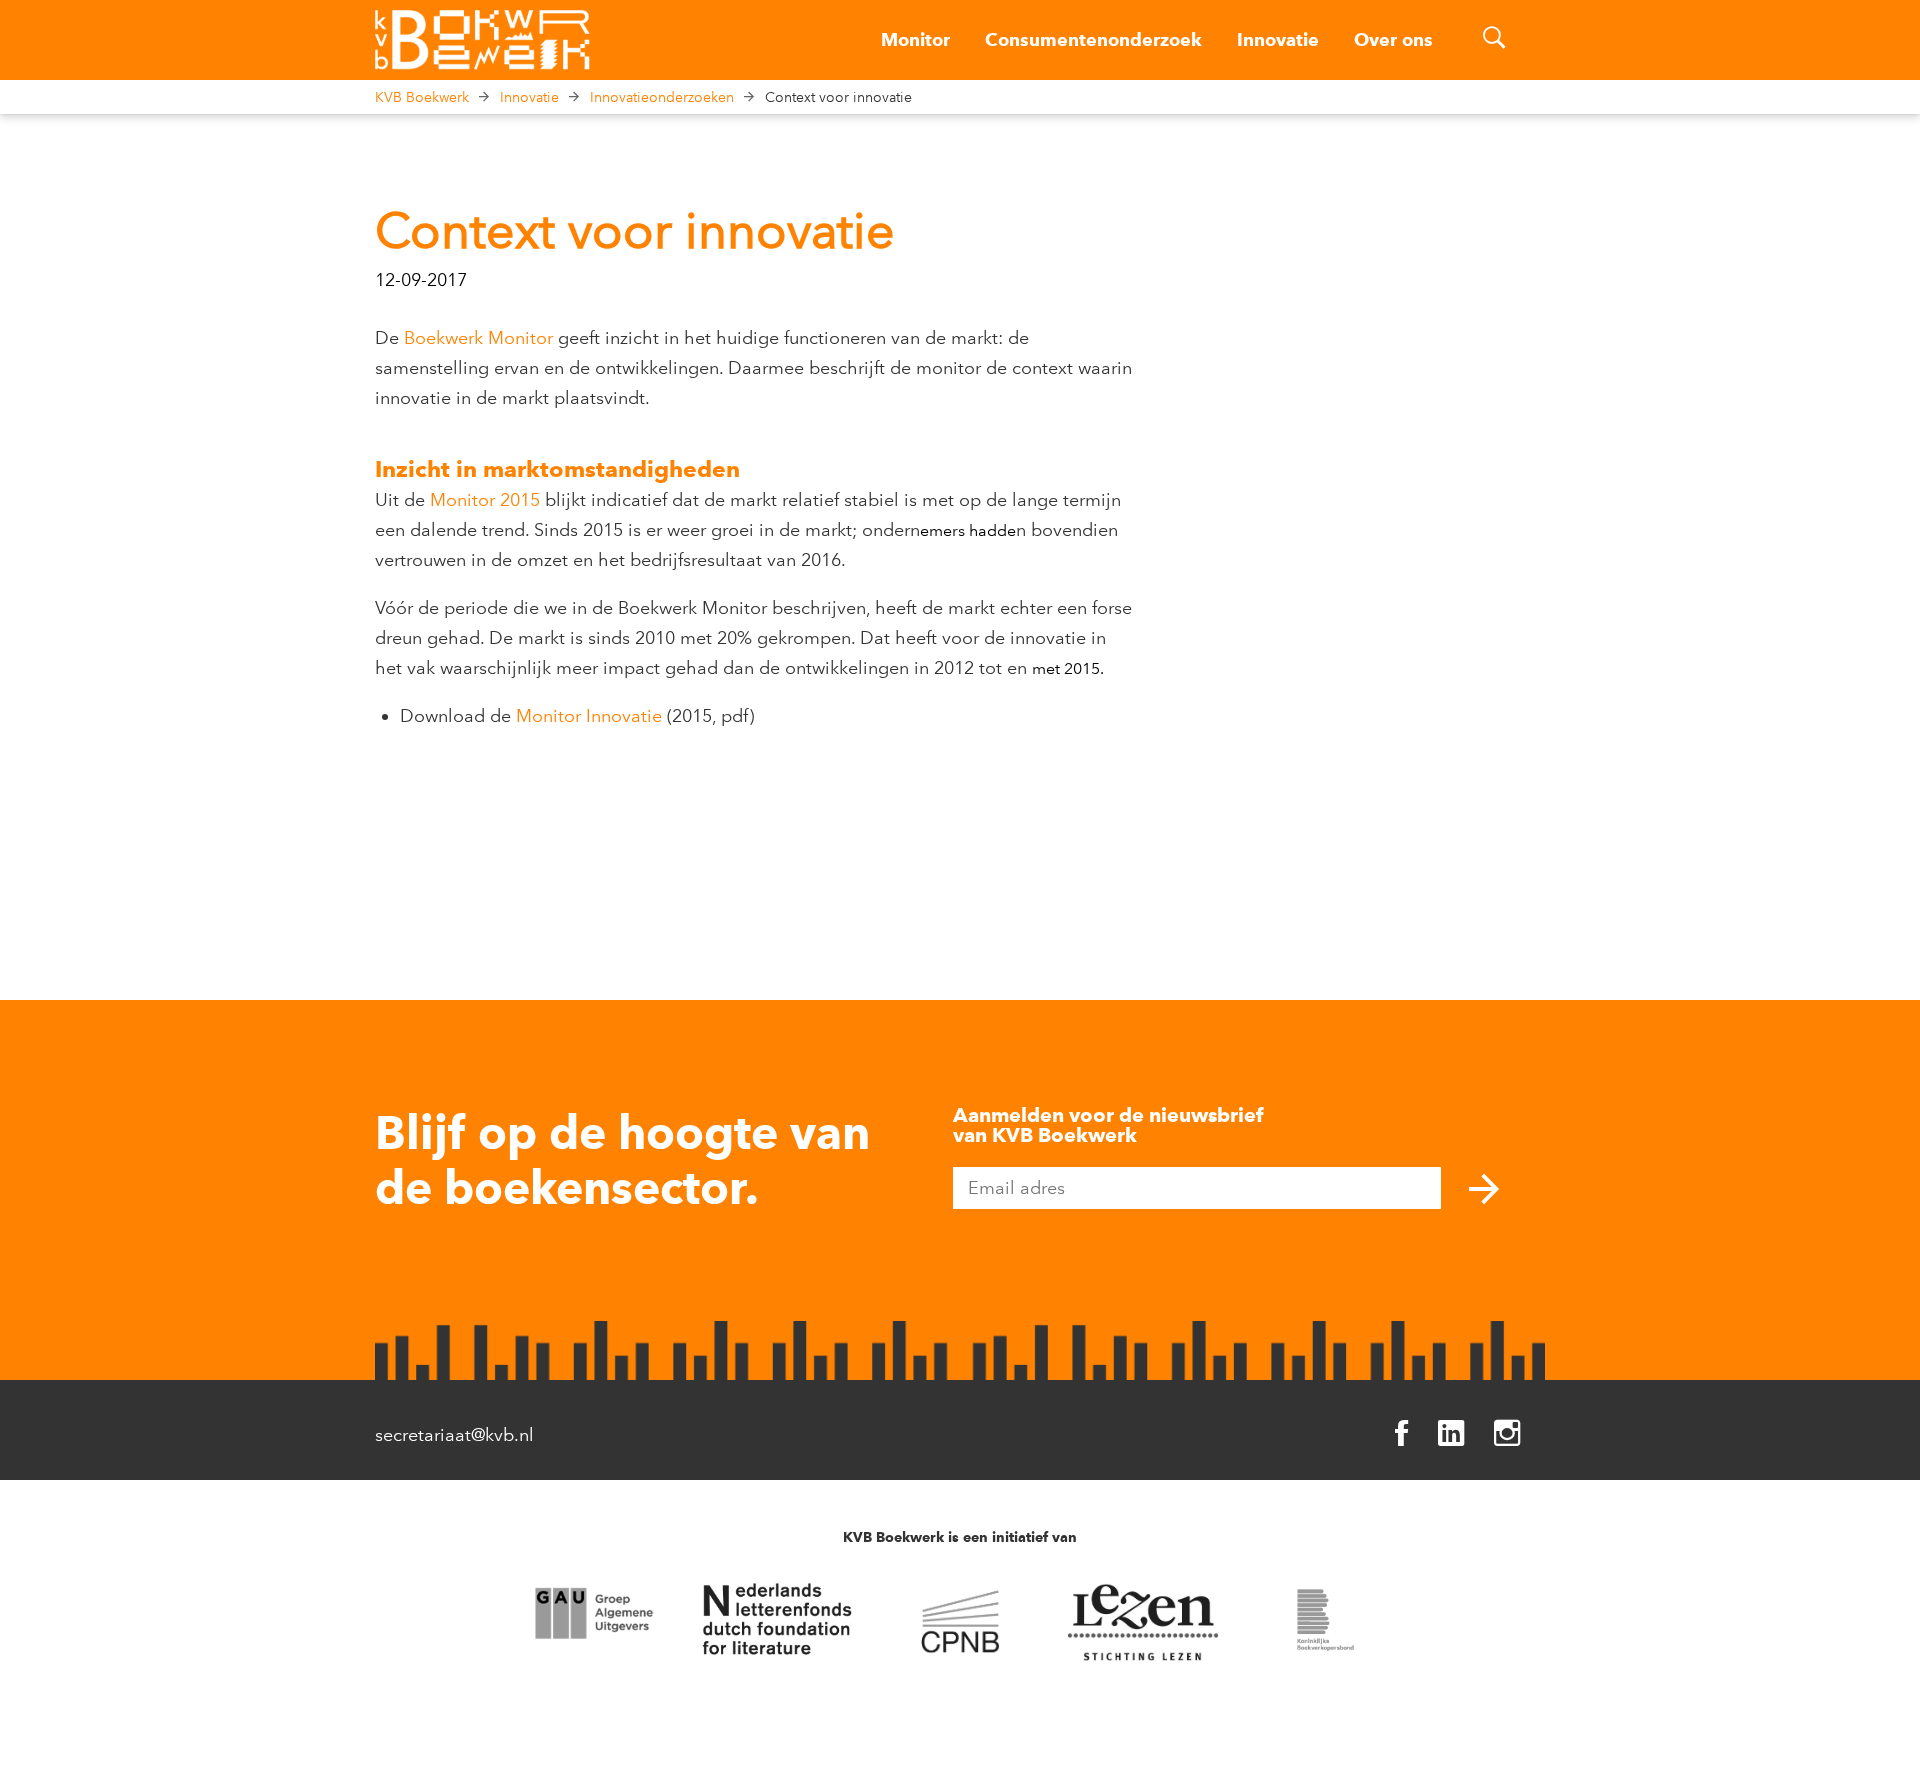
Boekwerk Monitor (478, 338)
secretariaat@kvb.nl (454, 1435)
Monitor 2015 (485, 500)
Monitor (915, 40)
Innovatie (1278, 40)
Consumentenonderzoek (1093, 40)
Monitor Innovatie (589, 716)
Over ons (1393, 40)
